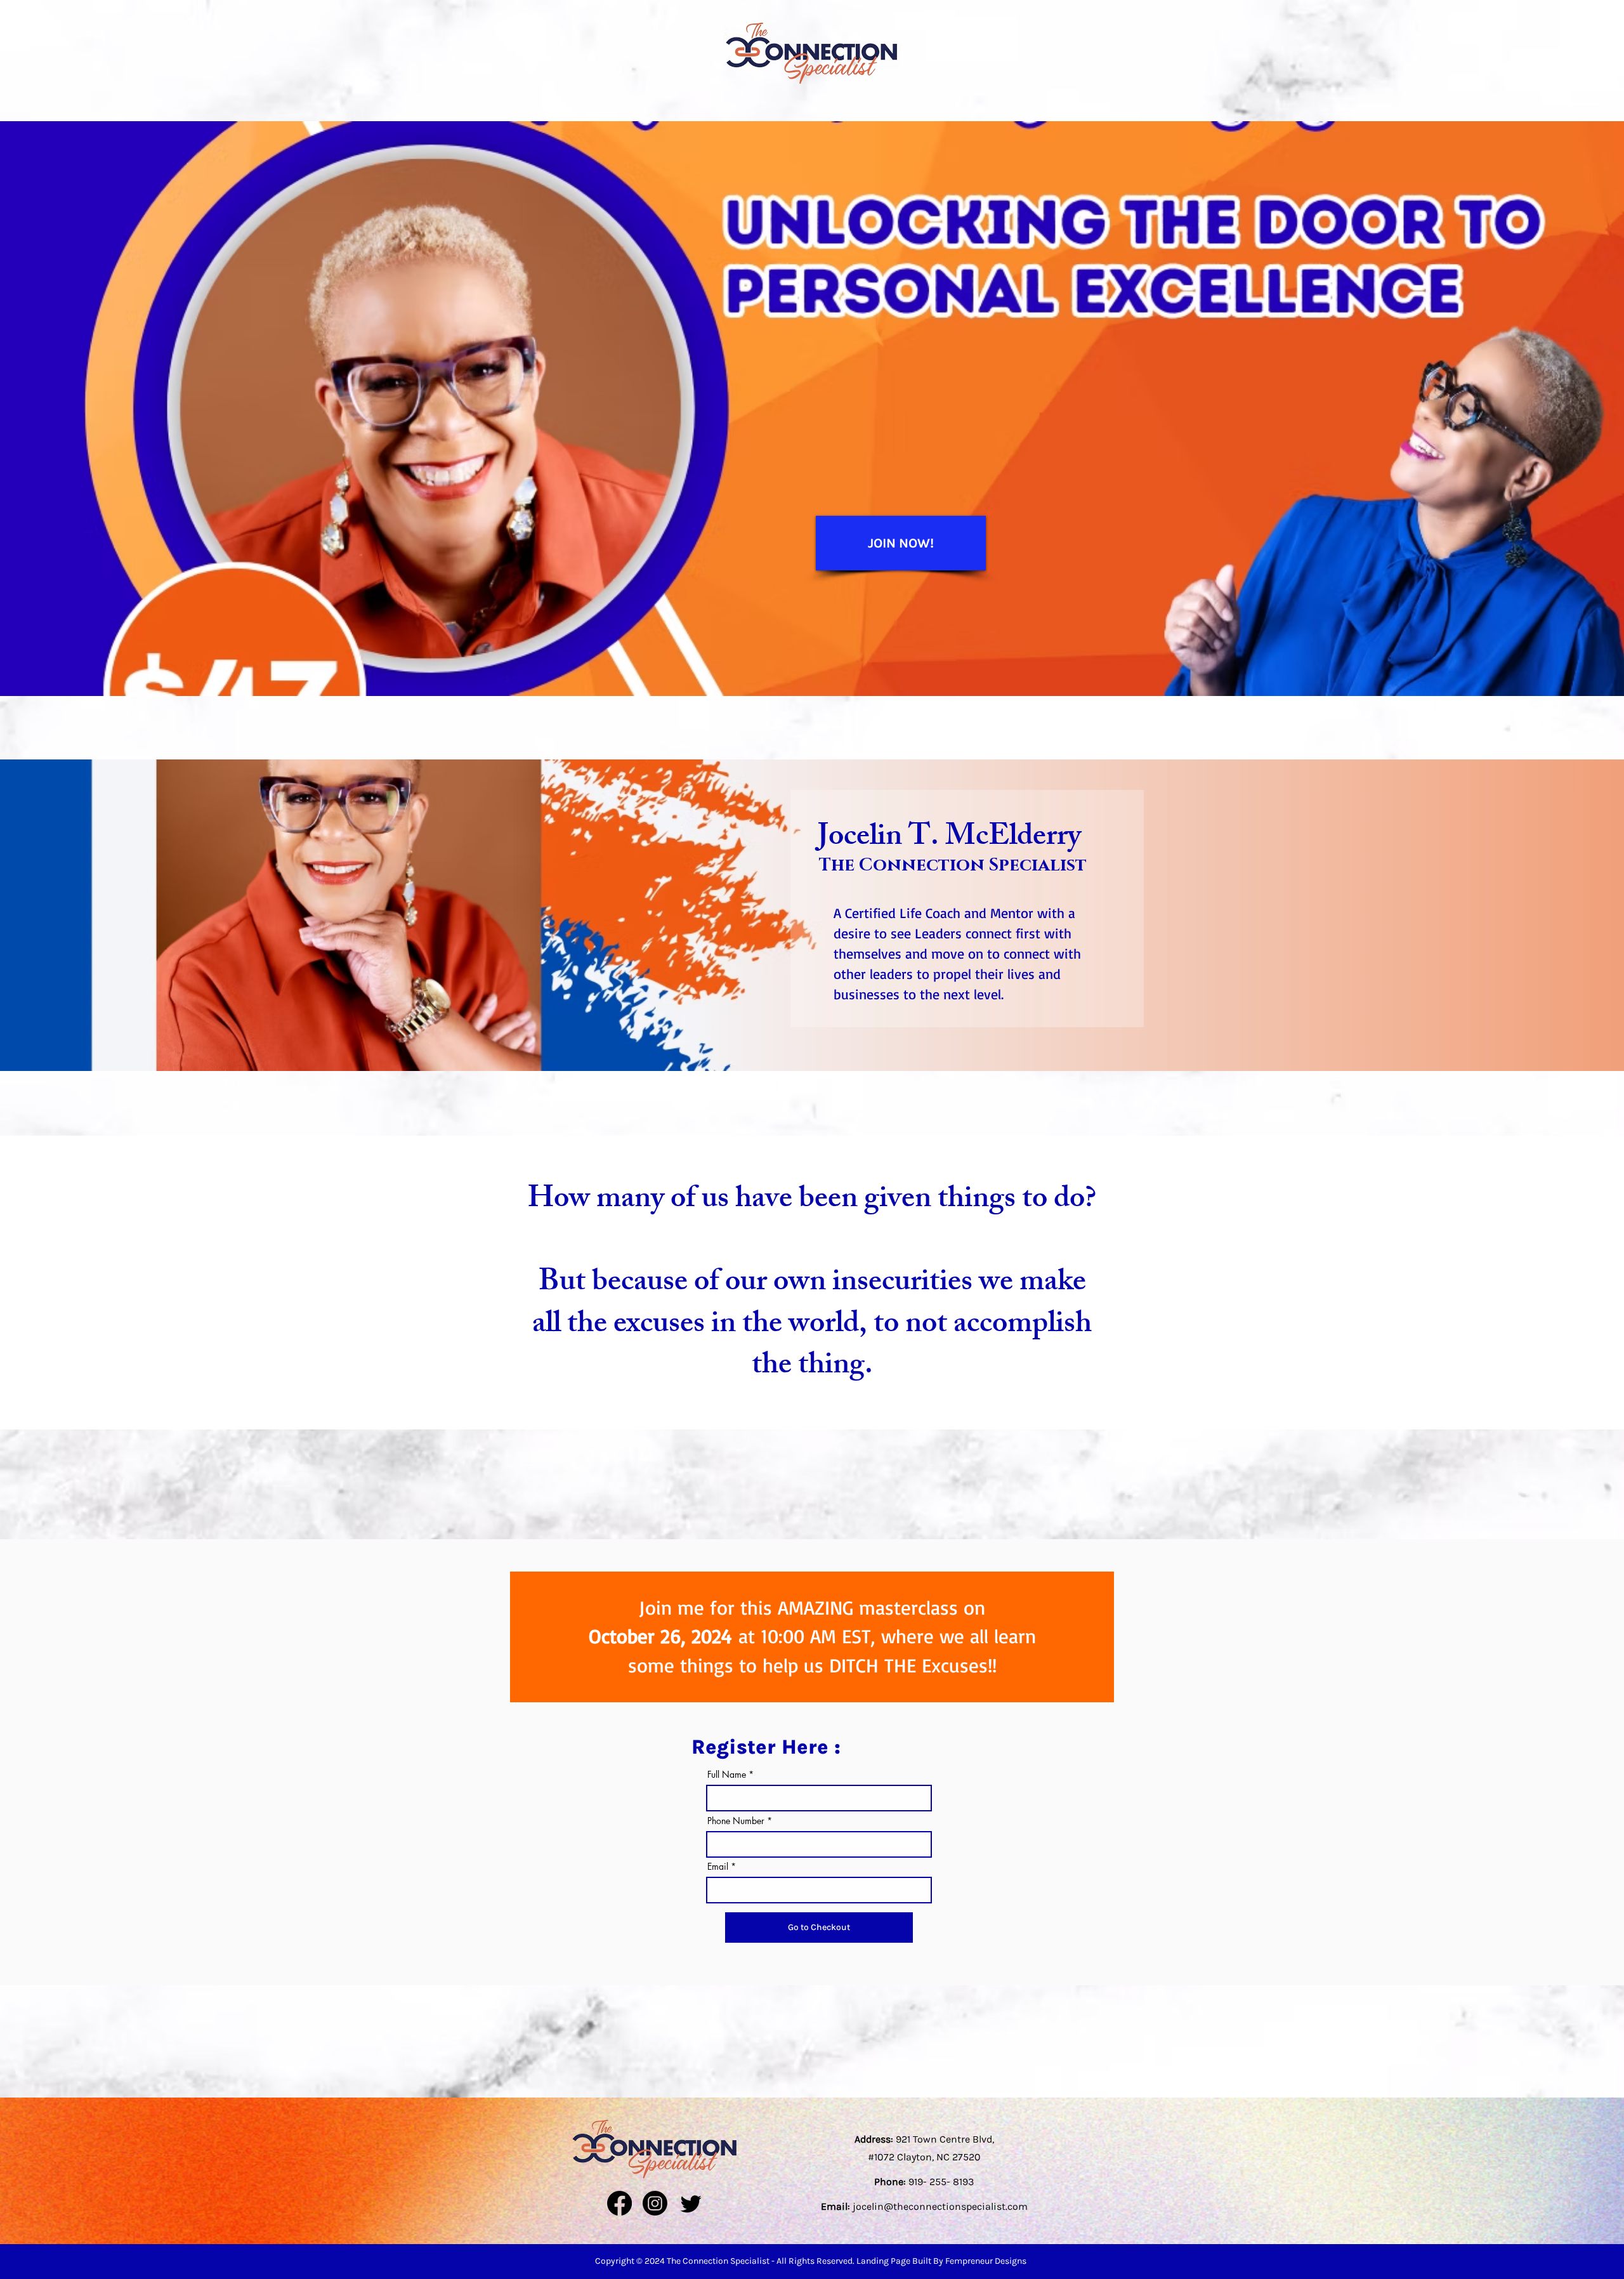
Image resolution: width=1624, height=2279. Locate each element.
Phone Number (736, 1821)
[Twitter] (691, 2203)
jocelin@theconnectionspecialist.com (940, 2206)
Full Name (727, 1775)
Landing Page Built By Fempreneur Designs (941, 2261)
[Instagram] (655, 2203)
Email (718, 1867)
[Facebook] (619, 2203)
